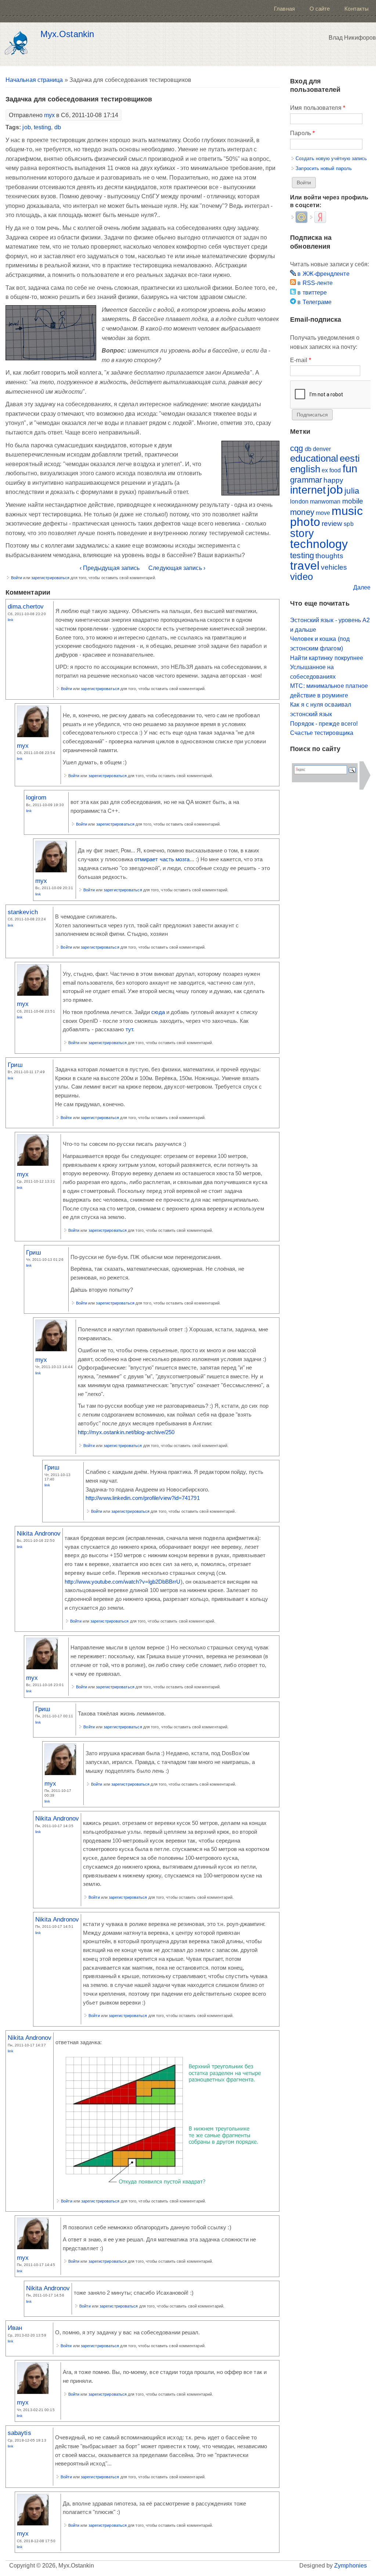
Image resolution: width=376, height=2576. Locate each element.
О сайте (320, 9)
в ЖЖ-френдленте (323, 274)
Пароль (302, 133)
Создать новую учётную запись (331, 158)
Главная (284, 9)
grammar (306, 480)
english (305, 469)
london (299, 502)
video (301, 577)
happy (333, 480)
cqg (297, 448)
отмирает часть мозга (162, 859)
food (335, 470)
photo (305, 522)
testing (43, 127)
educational (314, 458)
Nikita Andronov (39, 1533)
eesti (350, 458)
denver (322, 449)
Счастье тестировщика (322, 733)
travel (305, 566)
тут (129, 1029)
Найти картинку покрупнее (327, 658)
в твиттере (311, 293)
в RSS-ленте (314, 283)
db (58, 127)
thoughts (329, 556)
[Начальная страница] (18, 44)
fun (350, 469)
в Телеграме (314, 302)
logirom (36, 797)
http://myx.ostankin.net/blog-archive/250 (126, 1432)
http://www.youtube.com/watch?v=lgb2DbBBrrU (122, 1582)
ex (325, 470)
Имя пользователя (317, 108)
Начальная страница (34, 80)
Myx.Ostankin (67, 34)
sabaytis (19, 2433)
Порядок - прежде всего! (324, 724)
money (302, 512)
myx (49, 115)
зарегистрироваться (50, 578)
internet (308, 490)
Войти (17, 578)
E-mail (301, 360)
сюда (158, 1012)
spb (348, 524)
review (332, 524)
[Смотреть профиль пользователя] (33, 735)
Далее (362, 587)
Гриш (15, 1065)
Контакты (357, 9)
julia (352, 491)
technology (319, 544)
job (26, 127)
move (323, 513)
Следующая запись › (177, 568)
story (302, 533)
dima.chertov (26, 606)
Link (10, 620)
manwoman (325, 502)
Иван (15, 2328)
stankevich (23, 912)
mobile (353, 501)
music (347, 511)
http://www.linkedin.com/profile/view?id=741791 (143, 1498)
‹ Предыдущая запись (110, 568)
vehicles (334, 567)
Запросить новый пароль (324, 168)
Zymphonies (350, 2566)
